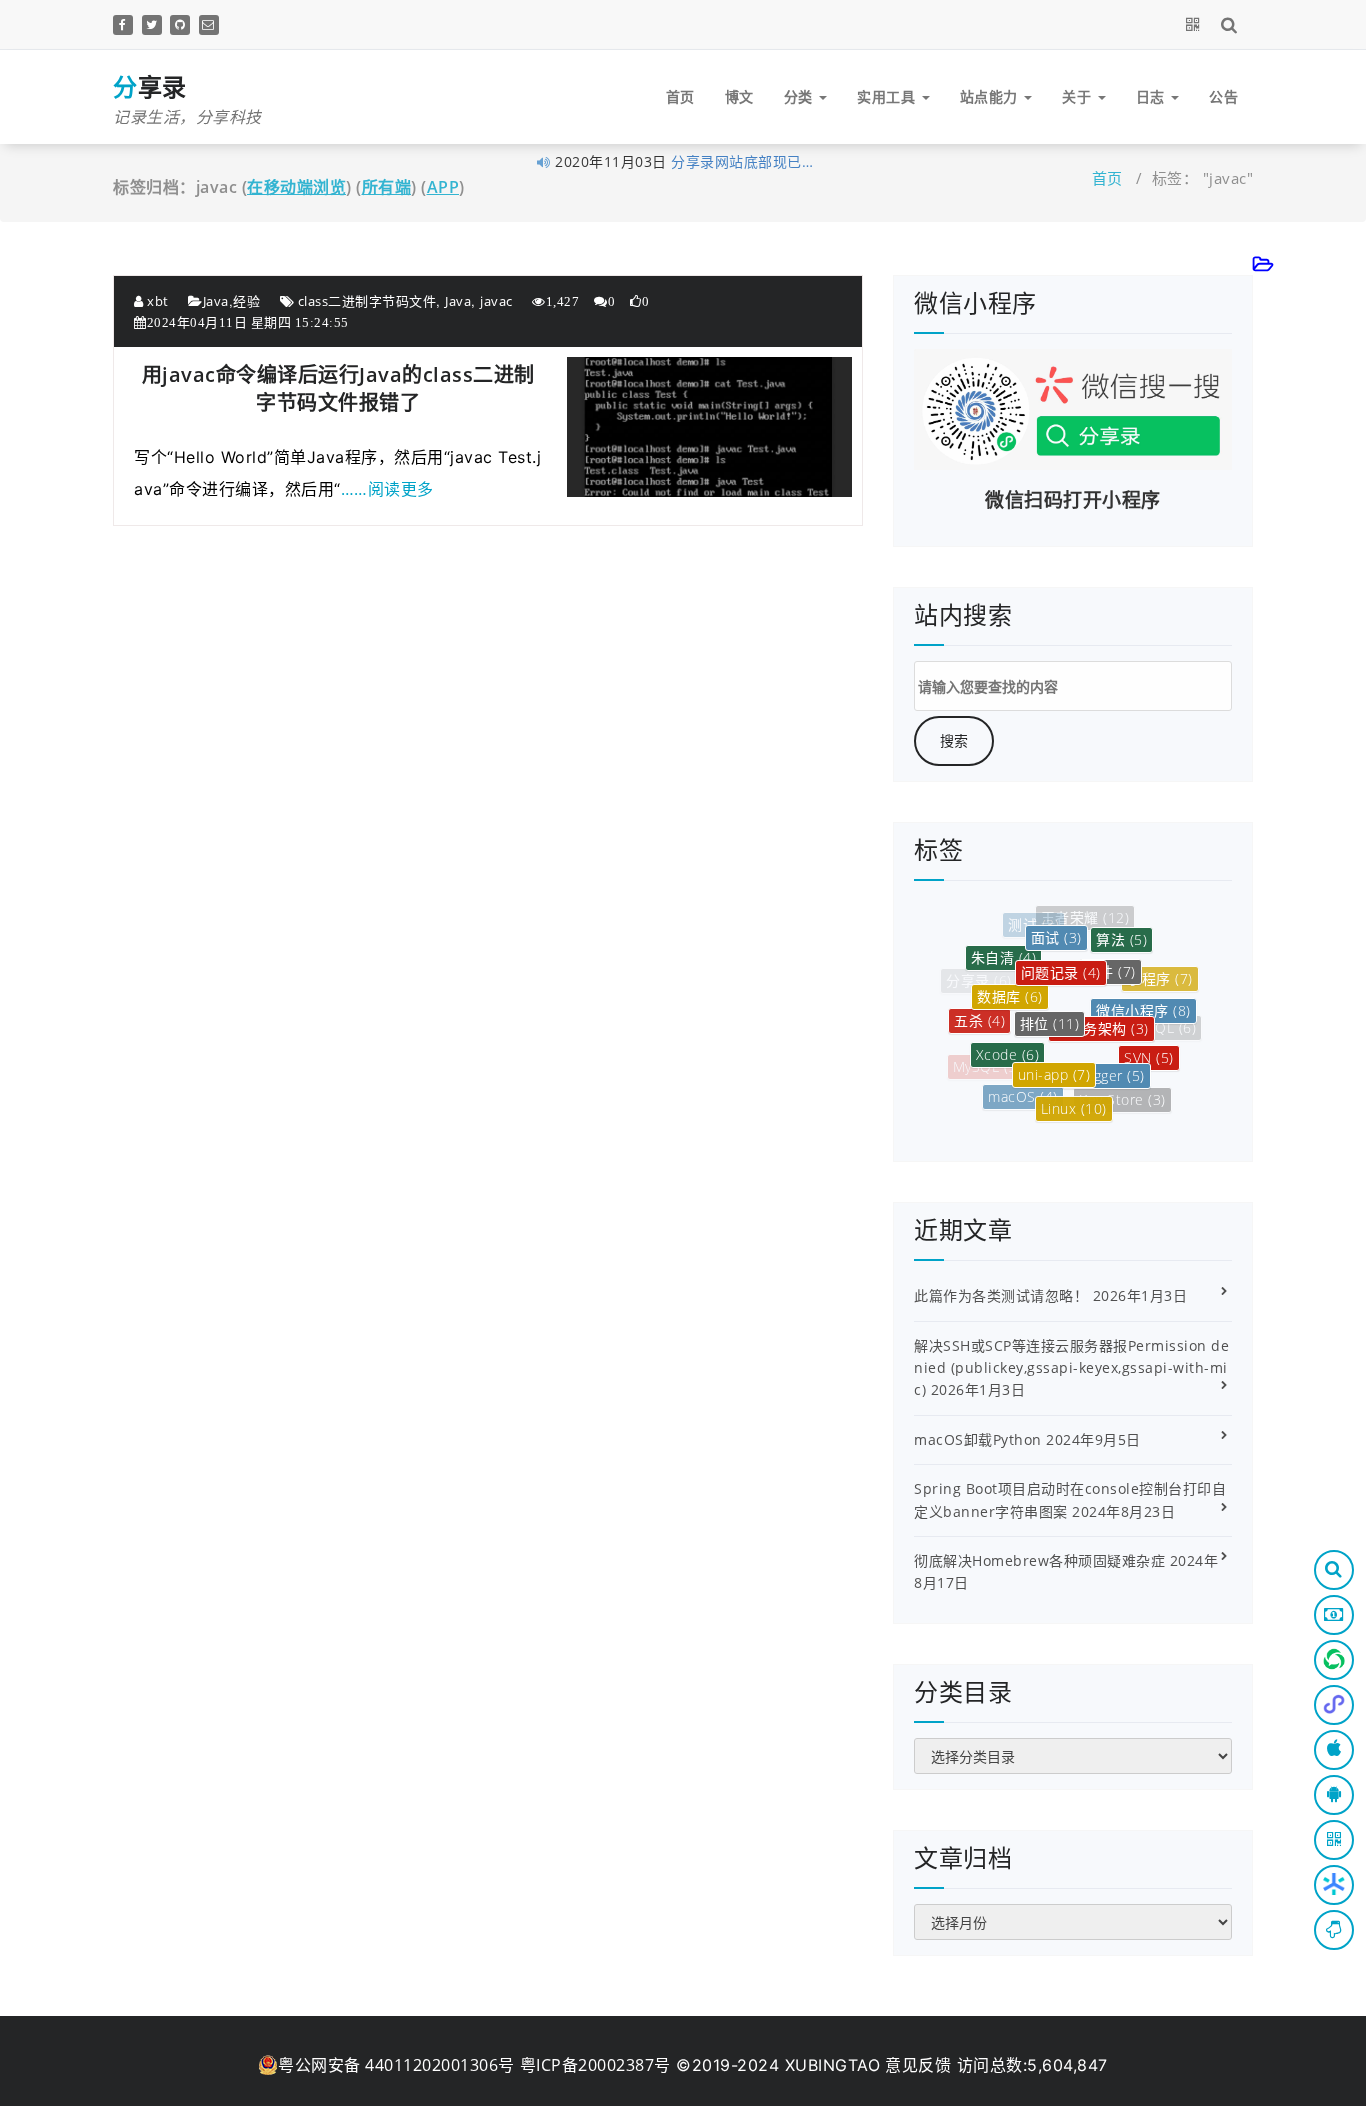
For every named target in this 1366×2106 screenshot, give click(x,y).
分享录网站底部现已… (742, 161)
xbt (156, 301)
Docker (1064, 1114)
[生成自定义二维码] (1196, 24)
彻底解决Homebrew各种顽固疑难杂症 (1039, 1560)
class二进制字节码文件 (367, 301)
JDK (1153, 1074)
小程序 (1160, 971)
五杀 (979, 1010)
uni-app (1054, 1051)
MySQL (987, 1062)
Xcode (1008, 1035)
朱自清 (1004, 948)
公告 (1223, 96)
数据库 (1010, 977)
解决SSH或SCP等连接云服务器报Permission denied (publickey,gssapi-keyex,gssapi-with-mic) (1071, 1368)
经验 (246, 301)
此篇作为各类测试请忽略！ (1001, 1295)
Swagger (1106, 1053)
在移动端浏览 (296, 187)
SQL (1172, 1024)
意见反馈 (918, 2065)
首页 (680, 96)
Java (216, 301)
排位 (1050, 997)
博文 (739, 96)
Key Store (1122, 1090)
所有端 (387, 187)
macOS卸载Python (978, 1439)
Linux (1074, 1095)
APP (443, 187)
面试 (1056, 924)
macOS (1023, 1085)
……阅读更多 (387, 489)
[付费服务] (1334, 1615)
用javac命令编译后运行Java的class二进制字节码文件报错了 (338, 388)
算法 (1121, 930)
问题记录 (1061, 950)
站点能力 (991, 96)
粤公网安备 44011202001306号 (396, 2065)
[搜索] (1232, 24)
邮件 (1110, 951)
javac (496, 301)
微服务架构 (1101, 1002)
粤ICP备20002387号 (595, 2065)
